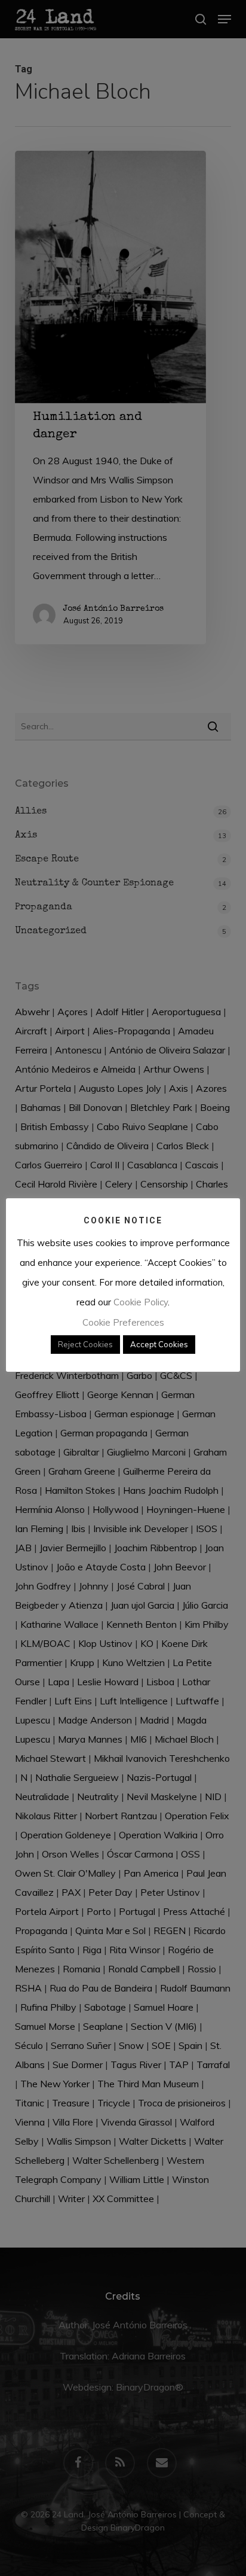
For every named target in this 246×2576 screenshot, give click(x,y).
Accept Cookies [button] (159, 1344)
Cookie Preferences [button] (123, 1322)
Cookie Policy (141, 1302)
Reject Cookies (85, 1344)
